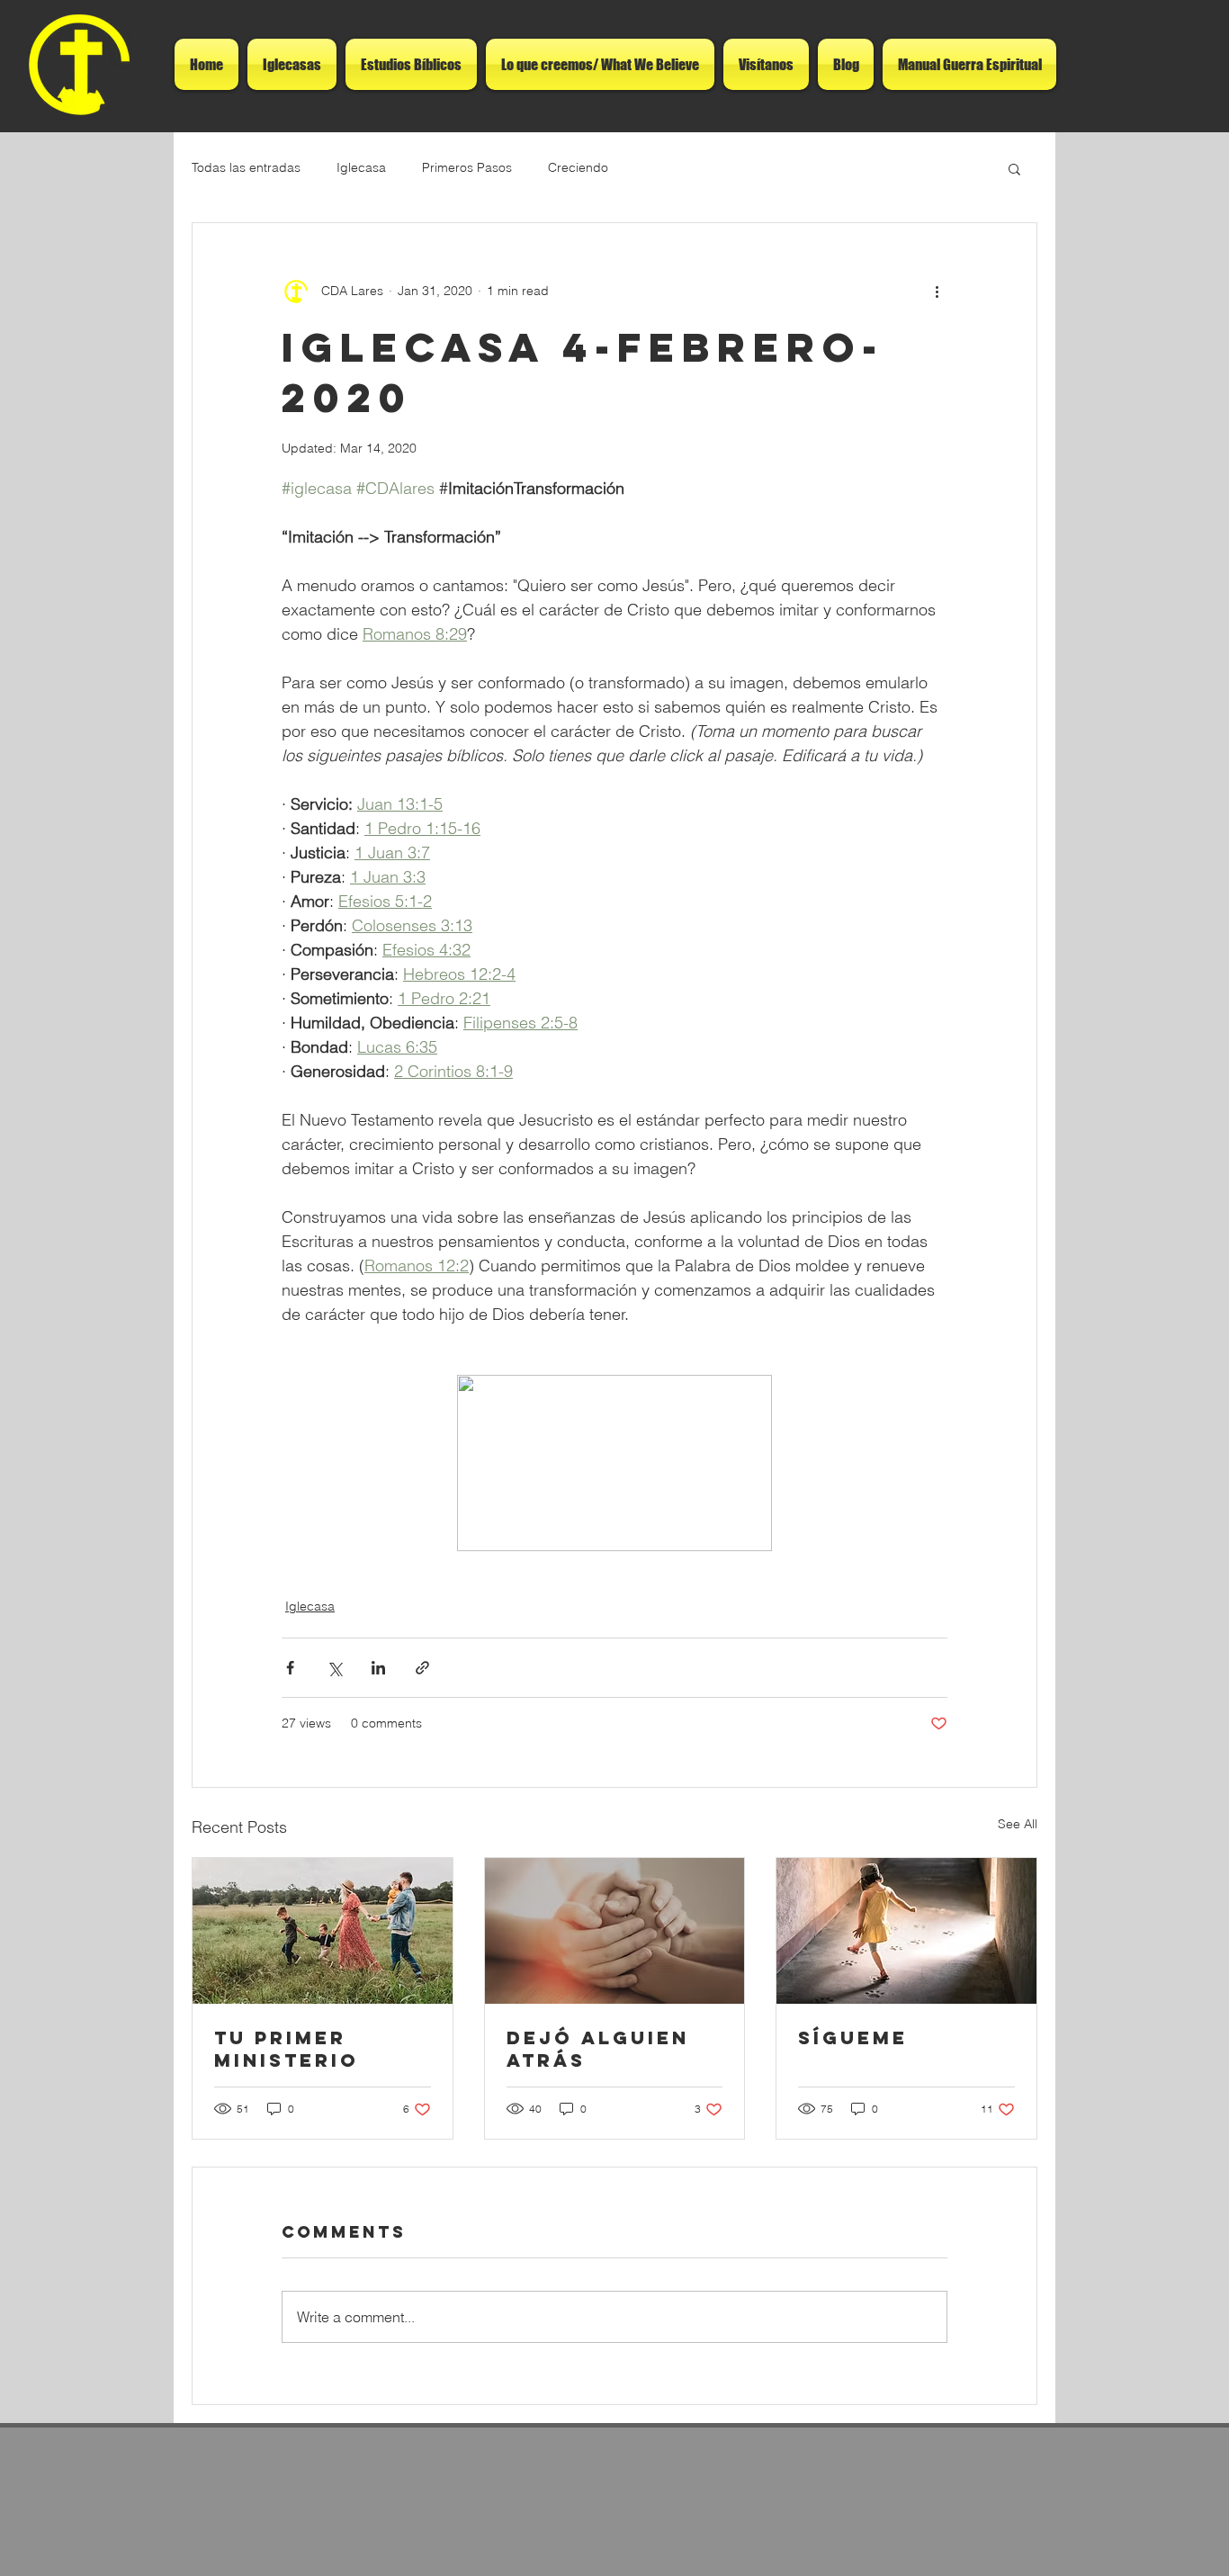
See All (1018, 1824)
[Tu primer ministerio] (323, 1931)
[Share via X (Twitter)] (334, 1668)
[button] (1014, 168)
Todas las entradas (246, 167)
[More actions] (937, 292)
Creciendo (578, 167)
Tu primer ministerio (287, 2049)
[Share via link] (422, 1668)
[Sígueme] (906, 1931)
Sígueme (853, 2037)
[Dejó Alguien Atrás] (615, 1931)
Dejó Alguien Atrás (598, 2049)
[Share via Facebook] (290, 1668)
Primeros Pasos (467, 167)
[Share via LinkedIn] (378, 1668)
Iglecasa (361, 167)
